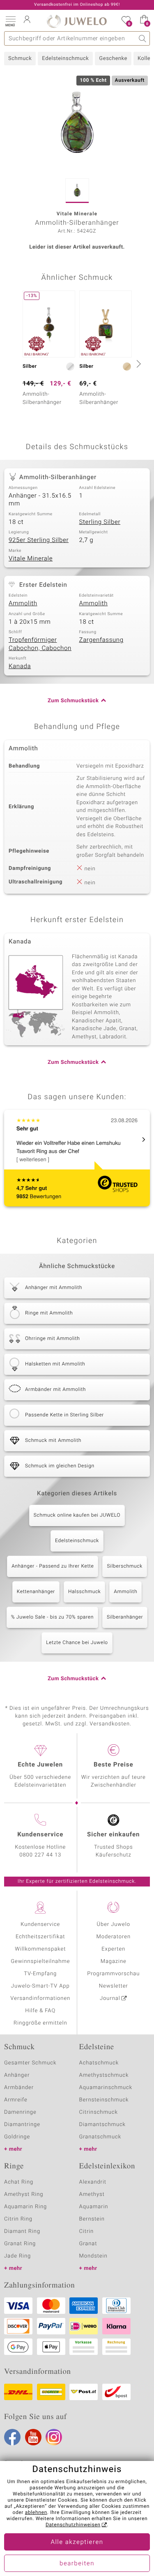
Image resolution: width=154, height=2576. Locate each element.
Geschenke (113, 59)
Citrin (87, 2231)
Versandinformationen (40, 1998)
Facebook (12, 2437)
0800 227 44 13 (40, 1855)
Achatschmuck (99, 2063)
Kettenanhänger (36, 1592)
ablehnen (36, 2513)
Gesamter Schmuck (30, 2063)
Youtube (33, 2437)
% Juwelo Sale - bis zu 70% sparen (52, 1617)
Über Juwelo (114, 1925)
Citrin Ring (18, 2219)
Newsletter (114, 1986)
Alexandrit (93, 2182)
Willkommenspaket (40, 1949)
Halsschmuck (84, 1592)
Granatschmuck (100, 2137)
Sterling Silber (100, 522)
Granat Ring (20, 2244)
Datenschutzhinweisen (73, 2525)
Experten (113, 1949)
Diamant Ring (22, 2231)
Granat (88, 2244)
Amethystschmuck (104, 2075)
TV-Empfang (40, 1974)
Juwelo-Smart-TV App (40, 1986)
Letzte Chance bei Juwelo (77, 1643)
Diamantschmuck (102, 2125)
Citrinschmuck (99, 2112)
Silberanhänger (125, 1617)
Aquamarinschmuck (106, 2088)
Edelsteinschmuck (65, 59)
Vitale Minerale (31, 559)
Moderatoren (114, 1937)
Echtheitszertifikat (40, 1937)
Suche (143, 38)
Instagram (54, 2437)
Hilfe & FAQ (40, 2011)
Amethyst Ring (24, 2194)
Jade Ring (17, 2256)
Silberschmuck (124, 1566)
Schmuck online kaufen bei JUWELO (77, 1515)
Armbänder (19, 2088)
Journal (110, 1998)
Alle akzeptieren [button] (77, 2542)
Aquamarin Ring (25, 2207)
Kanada (20, 666)
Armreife (16, 2100)
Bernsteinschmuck (104, 2100)
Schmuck (20, 59)
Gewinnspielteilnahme (40, 1961)
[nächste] (138, 364)
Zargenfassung (101, 640)
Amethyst (92, 2194)
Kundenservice (40, 1925)
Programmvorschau (113, 1974)
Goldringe (17, 2137)
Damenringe (20, 2112)
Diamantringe (22, 2125)
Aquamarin (94, 2207)
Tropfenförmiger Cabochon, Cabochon (40, 644)
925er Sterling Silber (39, 540)
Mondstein (93, 2256)
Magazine (114, 1961)
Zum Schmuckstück (73, 701)
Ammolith (23, 604)
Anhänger (17, 2075)
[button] (10, 21)
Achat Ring (19, 2182)
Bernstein (92, 2219)
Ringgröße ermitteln (40, 2023)
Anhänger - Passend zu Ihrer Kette (53, 1566)
